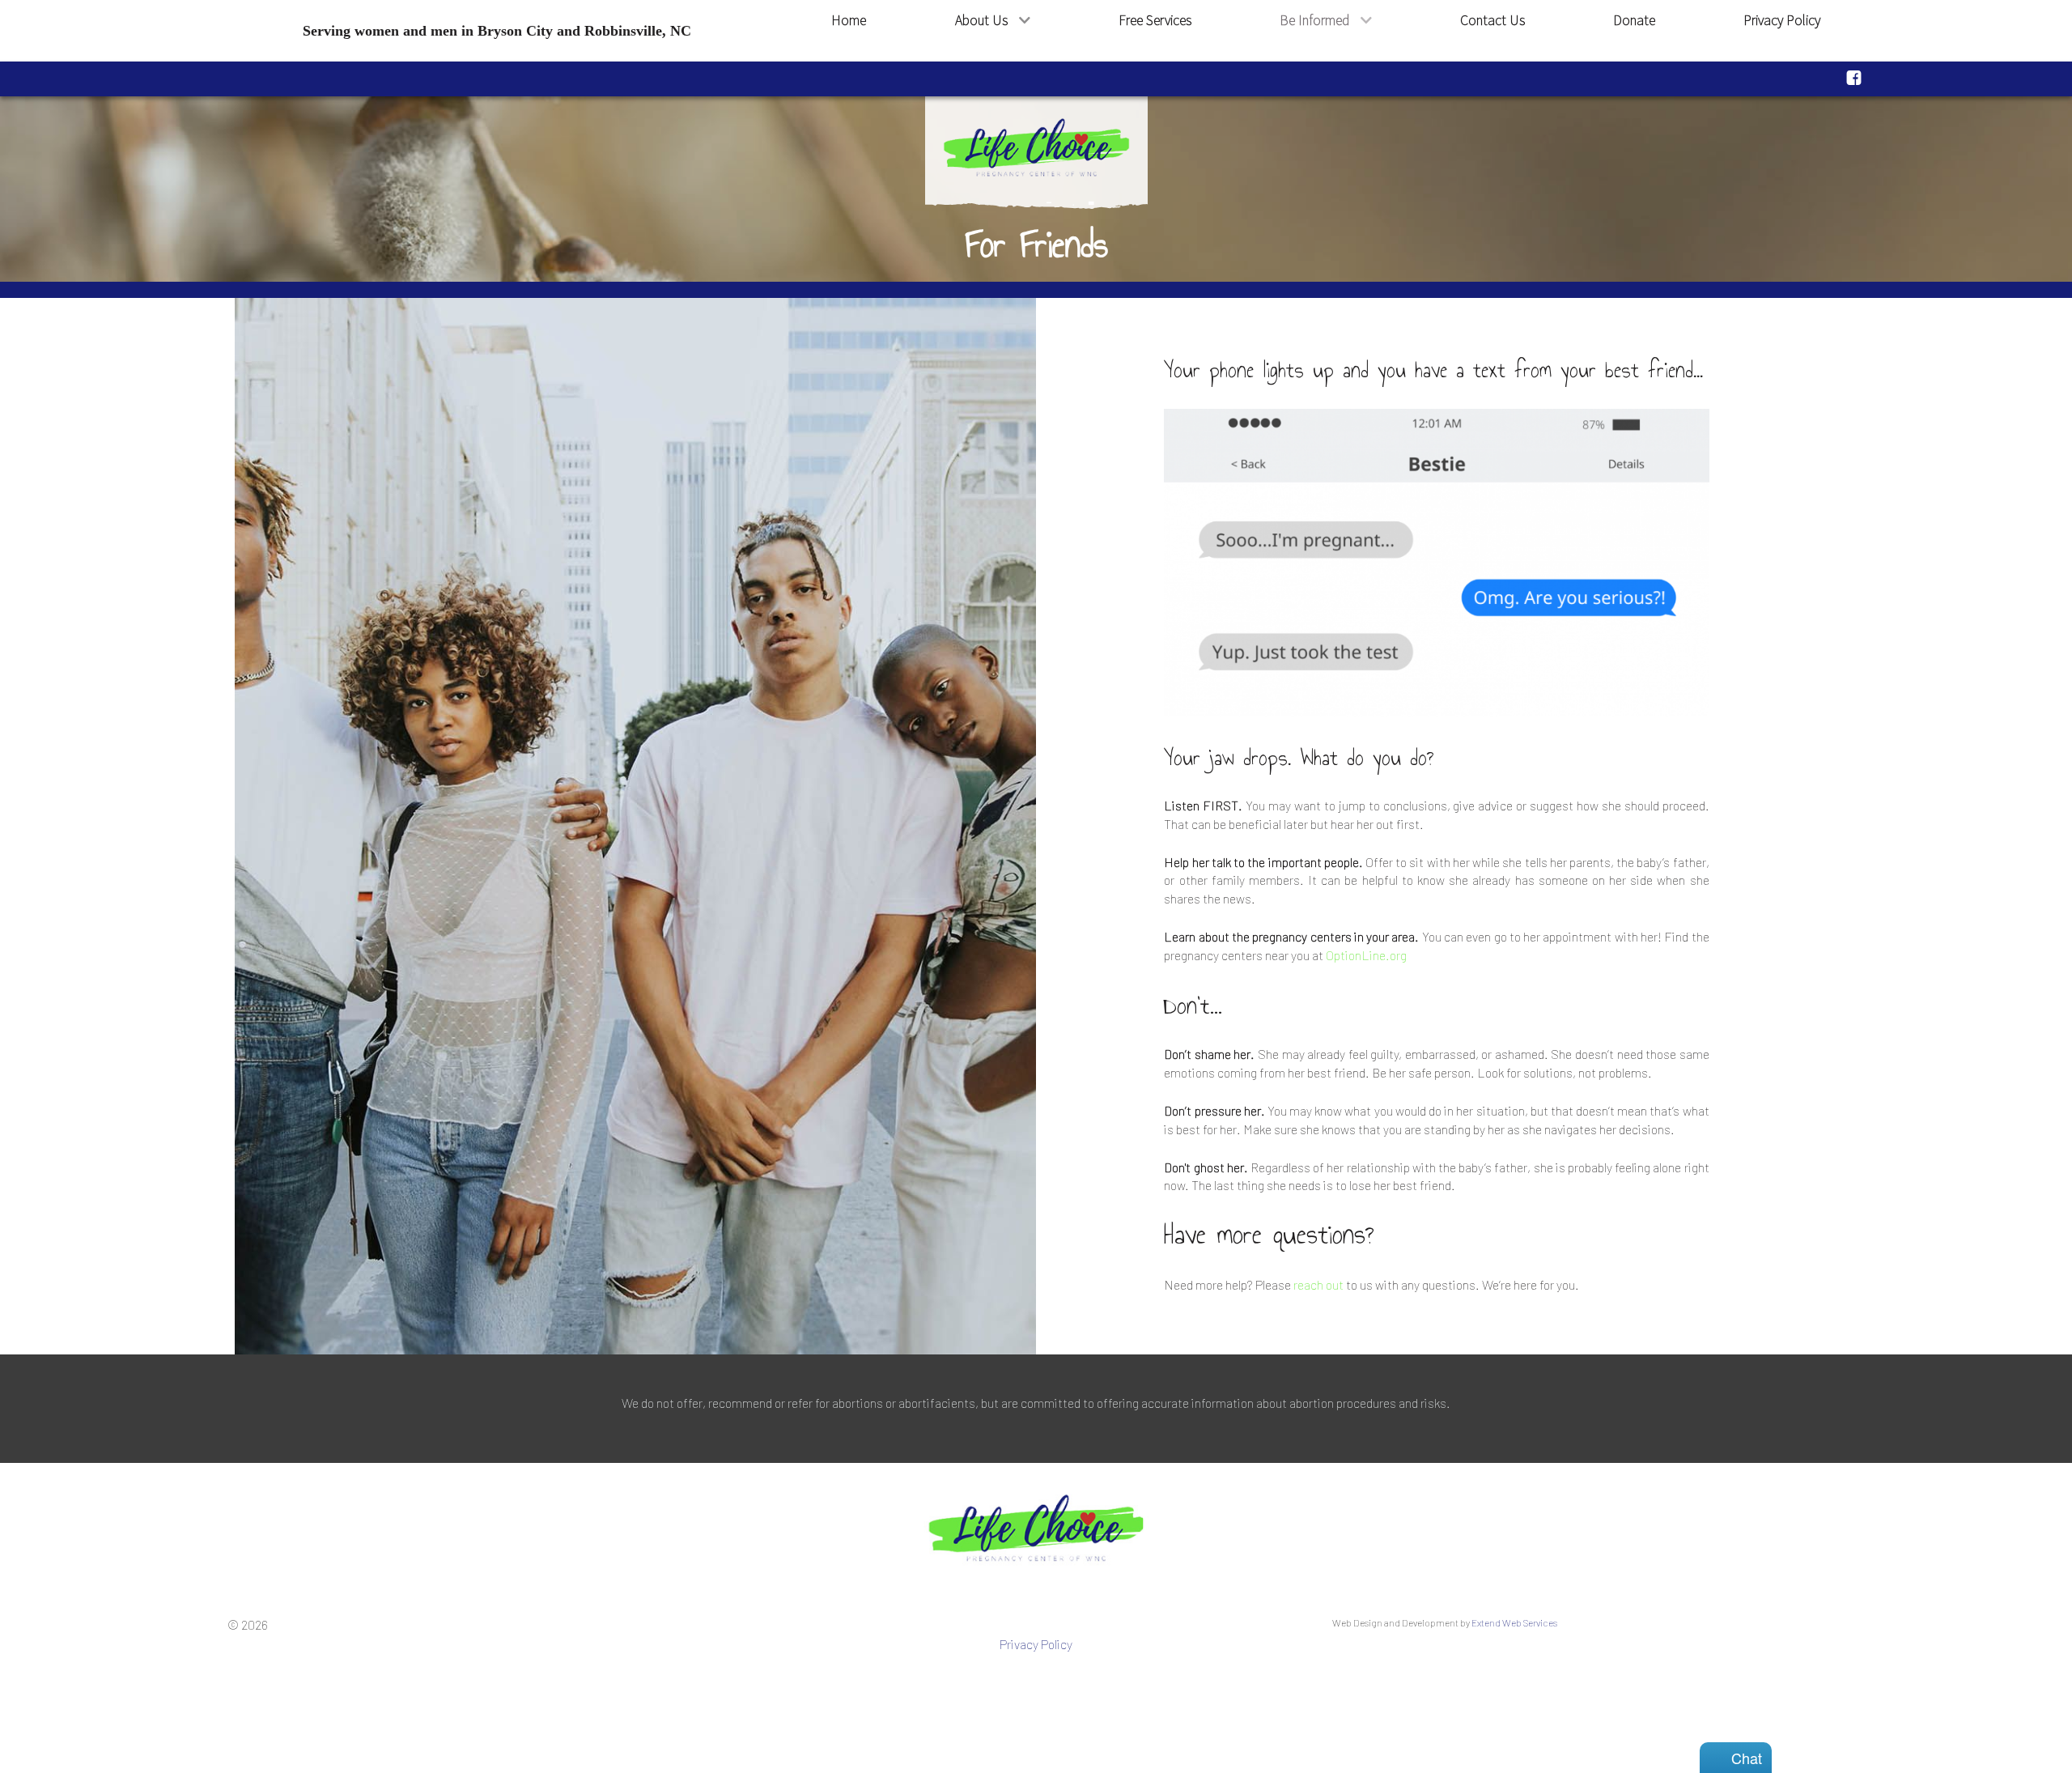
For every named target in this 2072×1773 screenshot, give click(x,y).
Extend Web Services (1514, 1622)
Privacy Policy (1036, 1644)
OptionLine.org (1366, 955)
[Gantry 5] (1036, 1530)
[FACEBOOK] (1854, 77)
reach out (1318, 1284)
